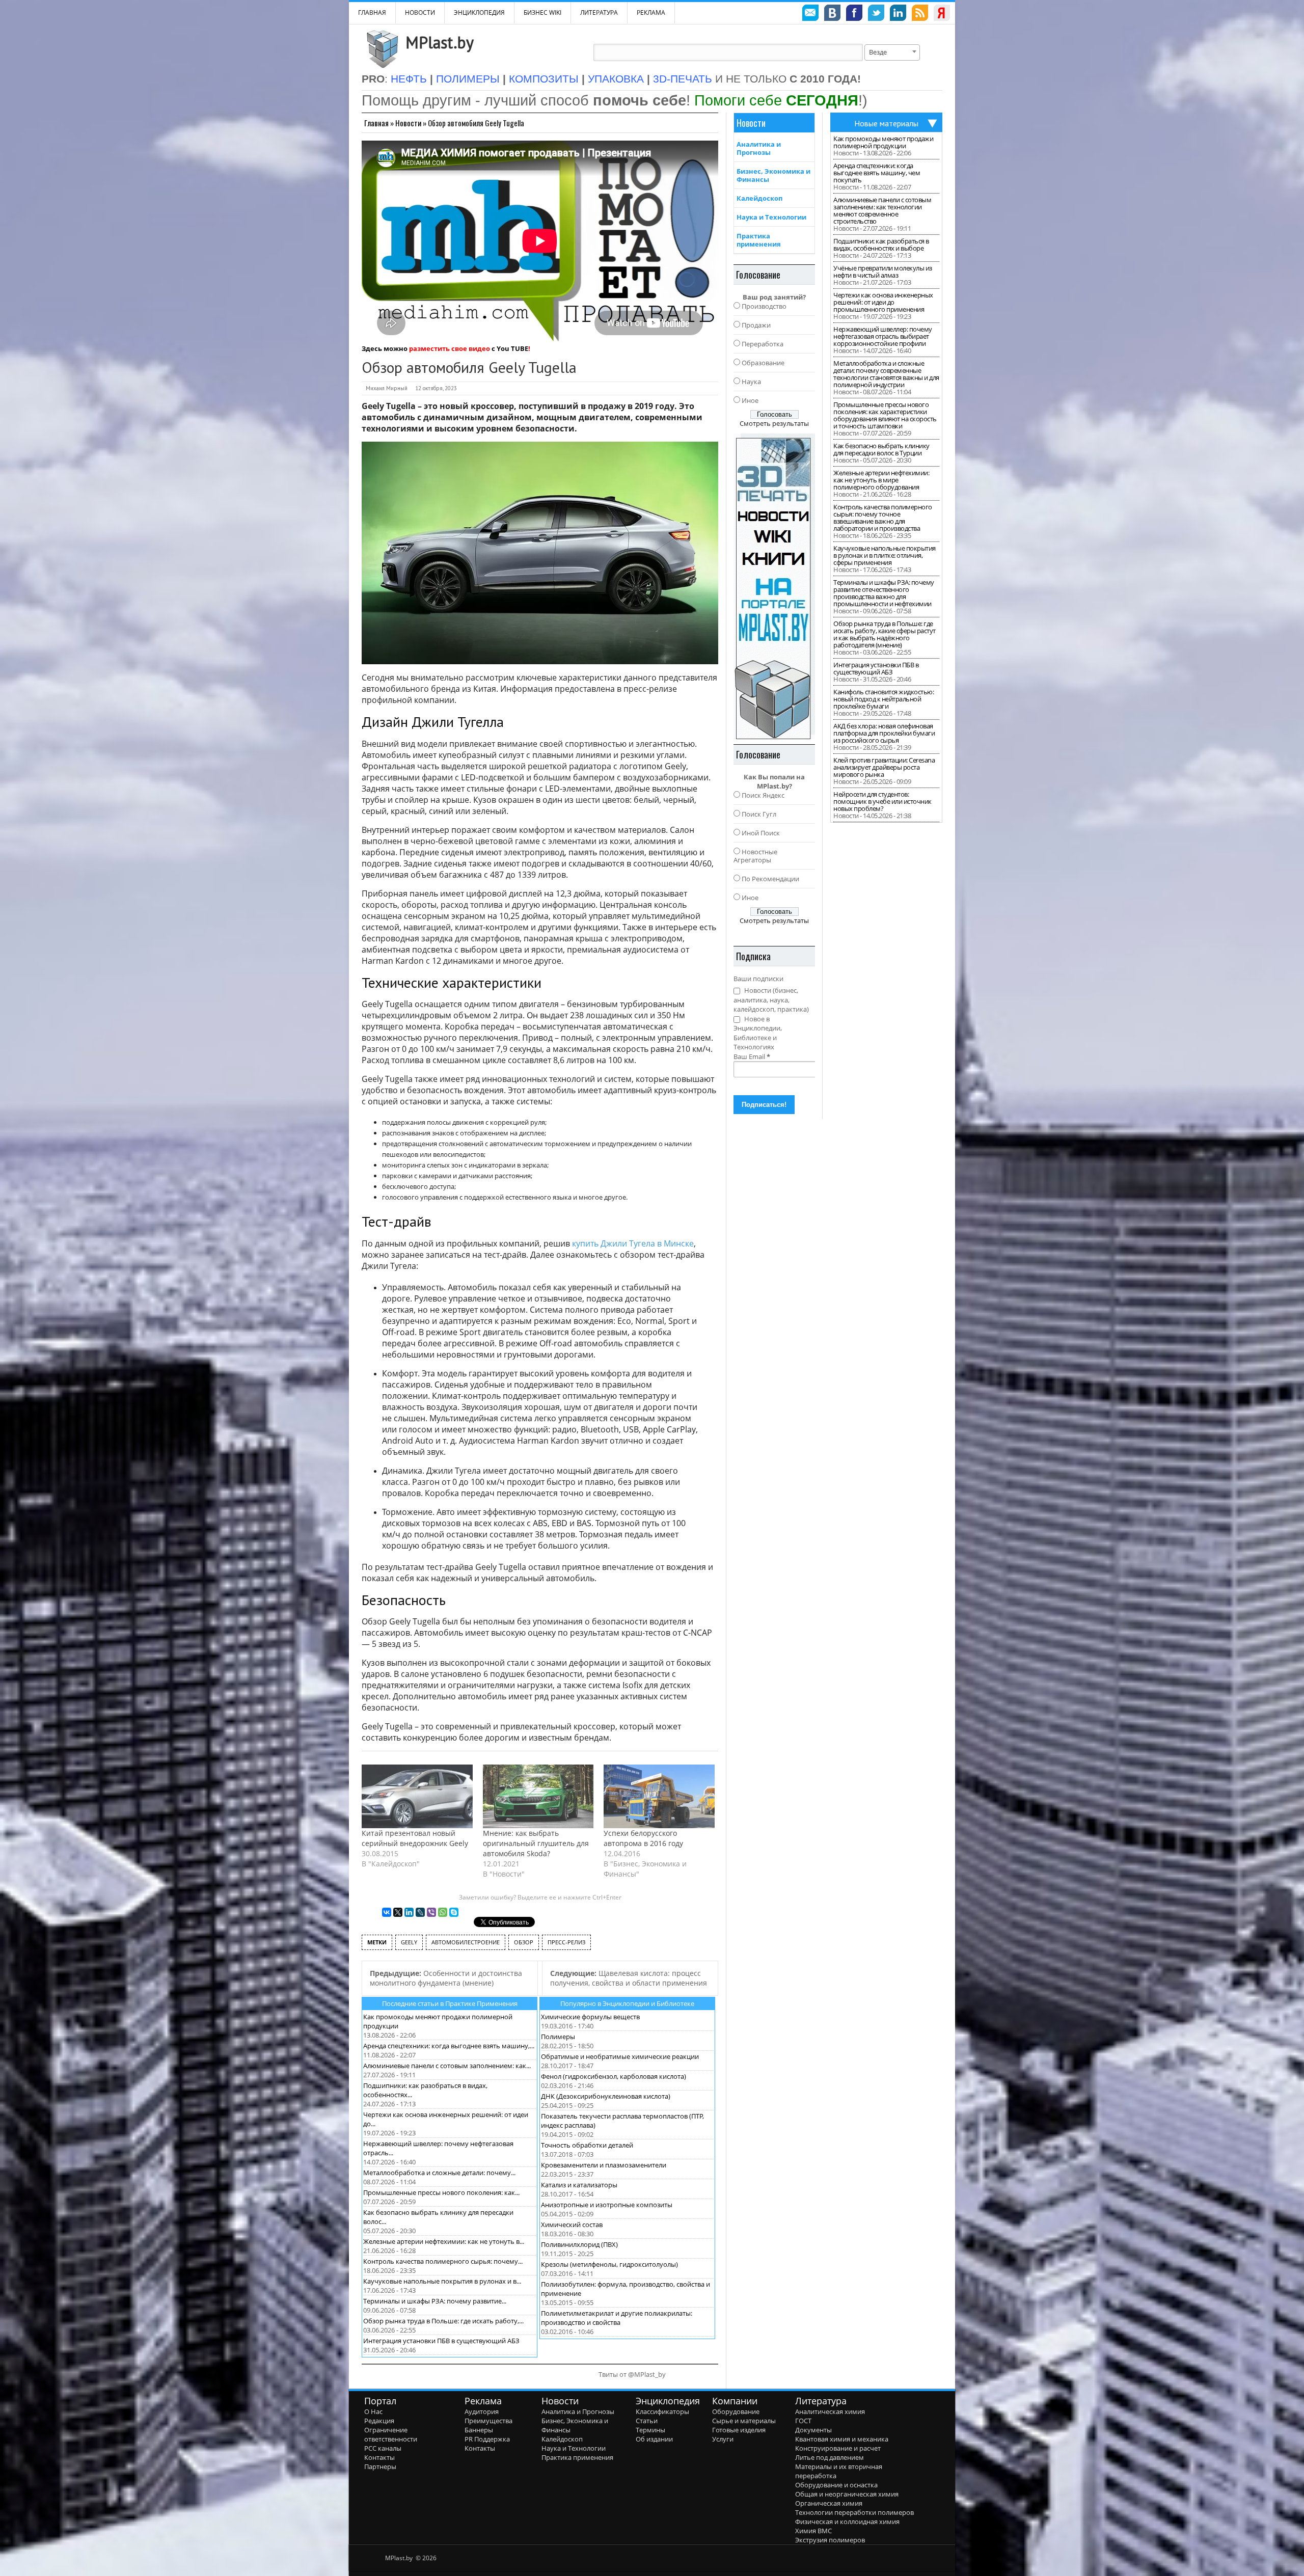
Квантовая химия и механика (842, 2439)
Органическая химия (829, 2503)
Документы (813, 2430)
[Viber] (431, 1912)
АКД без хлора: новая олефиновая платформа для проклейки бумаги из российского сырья (884, 733)
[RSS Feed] (920, 14)
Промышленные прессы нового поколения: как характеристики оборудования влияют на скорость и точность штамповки (885, 415)
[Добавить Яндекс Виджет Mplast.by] (942, 14)
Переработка (763, 344)
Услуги (723, 2439)
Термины (650, 2430)
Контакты (379, 2457)
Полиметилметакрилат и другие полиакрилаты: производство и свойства (617, 2318)
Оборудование (736, 2411)
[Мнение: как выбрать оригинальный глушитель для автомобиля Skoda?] (538, 1796)
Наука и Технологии (771, 217)
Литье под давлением (830, 2457)
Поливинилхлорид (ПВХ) (579, 2244)
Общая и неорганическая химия (847, 2494)
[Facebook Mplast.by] (854, 14)
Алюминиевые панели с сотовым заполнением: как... (447, 2066)
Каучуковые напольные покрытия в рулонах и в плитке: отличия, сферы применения (885, 555)
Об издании (654, 2439)
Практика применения (759, 240)
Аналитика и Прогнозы (759, 148)
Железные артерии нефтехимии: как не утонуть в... (444, 2241)
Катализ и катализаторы (579, 2185)
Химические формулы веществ (590, 2017)
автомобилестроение (466, 1942)
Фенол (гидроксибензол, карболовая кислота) (614, 2076)
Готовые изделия (739, 2430)
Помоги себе (776, 100)
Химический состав (572, 2225)
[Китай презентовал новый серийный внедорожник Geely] (417, 1796)
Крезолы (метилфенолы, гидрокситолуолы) (609, 2264)
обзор (524, 1942)
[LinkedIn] (409, 1912)
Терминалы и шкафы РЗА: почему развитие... (435, 2301)
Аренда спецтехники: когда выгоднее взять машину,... (449, 2046)
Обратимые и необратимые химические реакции (620, 2056)
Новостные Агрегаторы (755, 856)
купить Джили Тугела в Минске (633, 1243)
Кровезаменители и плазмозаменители (604, 2165)
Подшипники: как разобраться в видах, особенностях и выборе (881, 245)
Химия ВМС (813, 2531)
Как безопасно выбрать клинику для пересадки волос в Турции (881, 449)
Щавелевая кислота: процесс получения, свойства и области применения (629, 1978)
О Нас (373, 2411)
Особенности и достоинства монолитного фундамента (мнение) (446, 1978)
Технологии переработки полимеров (854, 2512)
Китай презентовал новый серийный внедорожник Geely (415, 1838)
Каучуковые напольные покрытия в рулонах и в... (442, 2281)
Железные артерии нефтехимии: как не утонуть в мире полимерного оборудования (881, 480)
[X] (398, 1912)
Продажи (756, 325)
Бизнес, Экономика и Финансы (773, 175)
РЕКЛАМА (651, 12)
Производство (764, 306)
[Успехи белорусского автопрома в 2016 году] (659, 1796)
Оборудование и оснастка (836, 2485)
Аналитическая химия (830, 2411)
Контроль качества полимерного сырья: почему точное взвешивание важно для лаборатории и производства (883, 518)
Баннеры (479, 2430)
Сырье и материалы (744, 2421)
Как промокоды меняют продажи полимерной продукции (883, 142)
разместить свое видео (450, 348)
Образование (763, 363)
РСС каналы (383, 2448)
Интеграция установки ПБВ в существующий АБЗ (441, 2341)
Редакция (379, 2421)
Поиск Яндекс (763, 795)
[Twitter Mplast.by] (876, 14)
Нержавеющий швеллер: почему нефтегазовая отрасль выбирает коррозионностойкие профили (883, 336)
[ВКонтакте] (387, 1912)
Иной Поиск (761, 833)
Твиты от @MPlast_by (632, 2374)
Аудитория (482, 2411)
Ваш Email (752, 1056)
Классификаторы (662, 2411)
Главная (376, 123)
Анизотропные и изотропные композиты (607, 2205)
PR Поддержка (487, 2439)
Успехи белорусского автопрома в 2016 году (643, 1838)
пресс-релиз (566, 1942)
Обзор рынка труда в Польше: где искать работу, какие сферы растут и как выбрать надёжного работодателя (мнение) (885, 634)
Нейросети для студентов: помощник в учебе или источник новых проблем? (882, 801)
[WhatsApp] (443, 1912)
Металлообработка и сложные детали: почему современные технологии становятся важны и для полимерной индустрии (886, 374)
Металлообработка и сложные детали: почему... (439, 2173)
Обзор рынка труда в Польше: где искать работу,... (443, 2321)
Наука (751, 382)
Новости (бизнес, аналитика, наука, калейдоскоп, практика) (771, 1000)
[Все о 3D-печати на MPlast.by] (774, 586)
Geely (409, 1942)
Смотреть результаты (774, 423)
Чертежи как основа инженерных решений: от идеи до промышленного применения (883, 302)
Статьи (647, 2421)
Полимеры (558, 2037)
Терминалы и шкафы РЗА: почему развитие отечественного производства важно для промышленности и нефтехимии (884, 593)
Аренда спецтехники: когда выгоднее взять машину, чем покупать (877, 173)
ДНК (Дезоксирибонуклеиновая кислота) (606, 2096)
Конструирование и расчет (838, 2448)
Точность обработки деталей (587, 2145)
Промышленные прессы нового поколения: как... (441, 2192)
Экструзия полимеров (830, 2540)
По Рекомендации (770, 879)
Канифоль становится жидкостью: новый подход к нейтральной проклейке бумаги (884, 699)
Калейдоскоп (759, 198)
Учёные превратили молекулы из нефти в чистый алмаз (883, 272)
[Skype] (454, 1912)
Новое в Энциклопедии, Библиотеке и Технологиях (758, 1033)
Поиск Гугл (759, 814)
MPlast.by (440, 42)
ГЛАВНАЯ (372, 12)
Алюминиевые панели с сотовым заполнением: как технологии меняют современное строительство (882, 210)
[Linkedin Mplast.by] (898, 14)
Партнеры (380, 2466)
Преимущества (488, 2421)
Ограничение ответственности (391, 2434)
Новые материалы (886, 123)
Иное (750, 400)
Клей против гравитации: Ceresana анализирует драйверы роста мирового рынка (884, 767)
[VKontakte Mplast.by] (832, 14)
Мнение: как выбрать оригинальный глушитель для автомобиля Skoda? (536, 1843)
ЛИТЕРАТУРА (599, 12)
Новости (420, 12)
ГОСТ (803, 2421)
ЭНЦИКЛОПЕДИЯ (479, 12)
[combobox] (892, 52)
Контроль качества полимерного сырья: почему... (443, 2261)
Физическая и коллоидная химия (847, 2521)
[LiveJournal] (420, 1912)
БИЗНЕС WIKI (542, 12)
